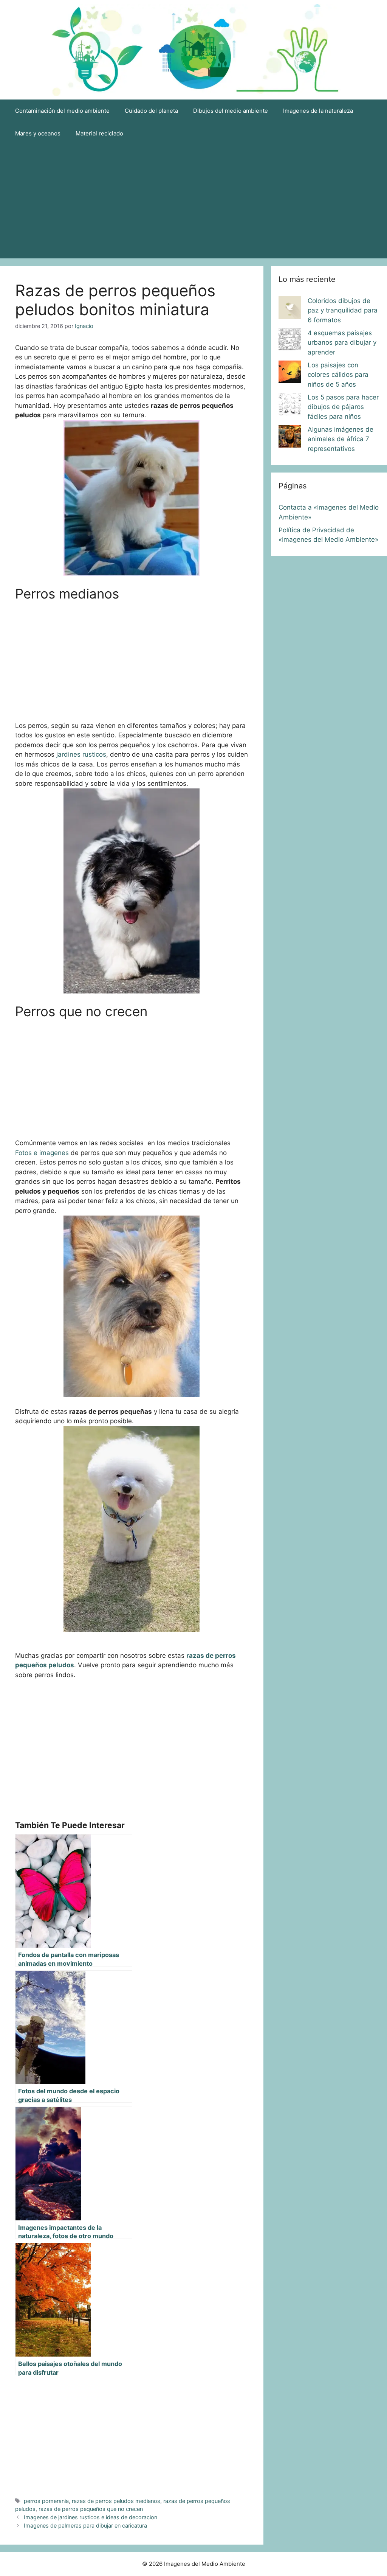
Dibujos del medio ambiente (231, 111)
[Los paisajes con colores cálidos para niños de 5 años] (290, 373)
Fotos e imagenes (42, 1153)
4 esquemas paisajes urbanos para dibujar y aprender (342, 343)
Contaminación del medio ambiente (62, 111)
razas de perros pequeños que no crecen (91, 2509)
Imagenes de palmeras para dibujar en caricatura (85, 2525)
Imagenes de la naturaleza (318, 111)
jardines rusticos (81, 754)
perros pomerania (46, 2501)
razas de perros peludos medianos (116, 2501)
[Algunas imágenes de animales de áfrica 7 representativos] (290, 438)
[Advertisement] (193, 202)
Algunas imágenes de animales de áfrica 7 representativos (341, 439)
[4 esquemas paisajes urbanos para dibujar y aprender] (290, 341)
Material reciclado (99, 133)
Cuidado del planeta (151, 111)
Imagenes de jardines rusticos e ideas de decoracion (91, 2517)
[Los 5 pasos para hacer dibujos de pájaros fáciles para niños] (290, 406)
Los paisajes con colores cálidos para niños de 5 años (338, 375)
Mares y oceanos (38, 133)
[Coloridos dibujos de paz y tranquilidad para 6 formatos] (290, 309)
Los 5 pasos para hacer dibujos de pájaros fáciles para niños (343, 407)
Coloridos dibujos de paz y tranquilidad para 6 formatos (343, 310)
